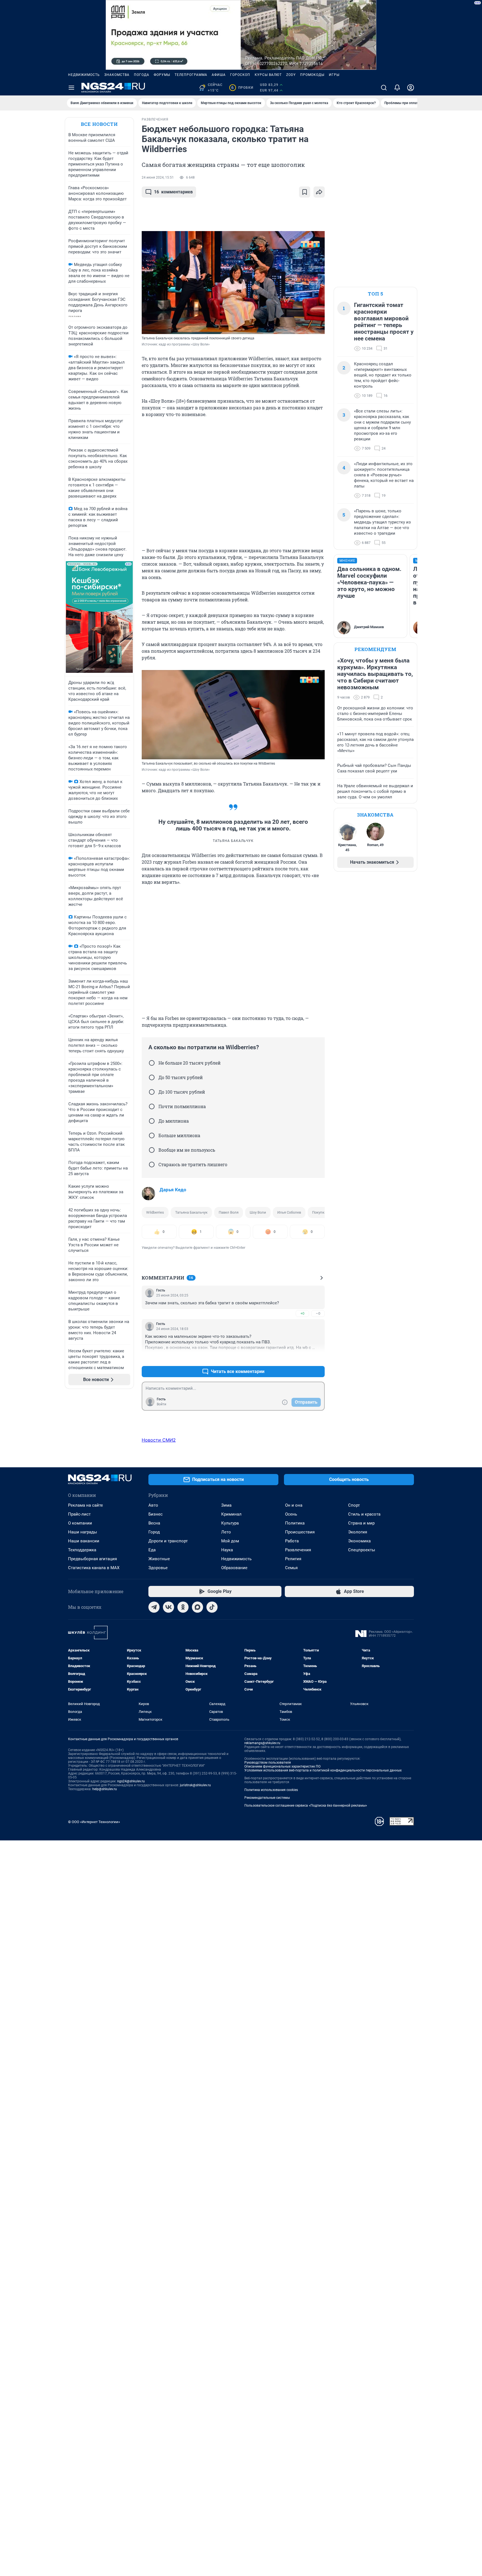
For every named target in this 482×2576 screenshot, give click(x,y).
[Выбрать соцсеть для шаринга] (319, 192)
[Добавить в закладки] (305, 192)
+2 (302, 1358)
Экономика (359, 1541)
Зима (226, 1505)
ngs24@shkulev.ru (131, 1781)
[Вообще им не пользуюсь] (152, 1150)
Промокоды (312, 75)
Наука (227, 1550)
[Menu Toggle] (71, 88)
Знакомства (117, 75)
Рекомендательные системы (267, 1798)
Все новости (99, 124)
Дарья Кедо (173, 1190)
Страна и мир (361, 1523)
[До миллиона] (152, 1121)
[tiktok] (212, 1607)
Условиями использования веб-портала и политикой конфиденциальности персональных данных (323, 1770)
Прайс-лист (79, 1514)
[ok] (183, 1607)
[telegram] (154, 1607)
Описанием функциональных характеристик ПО (282, 1766)
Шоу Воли (258, 1212)
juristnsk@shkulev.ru (195, 1785)
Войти (162, 1404)
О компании (80, 1523)
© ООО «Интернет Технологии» (94, 1822)
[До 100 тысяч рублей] (152, 1092)
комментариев (173, 192)
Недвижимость (84, 75)
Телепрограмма (191, 75)
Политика (295, 1523)
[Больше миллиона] (152, 1135)
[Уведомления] (397, 88)
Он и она (294, 1505)
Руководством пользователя (268, 1763)
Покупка (319, 1212)
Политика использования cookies (271, 1790)
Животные (159, 1559)
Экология (358, 1532)
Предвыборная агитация (92, 1559)
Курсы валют (268, 75)
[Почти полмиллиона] (152, 1106)
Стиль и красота (364, 1514)
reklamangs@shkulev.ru (262, 1743)
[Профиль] (411, 88)
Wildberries (155, 1212)
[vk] (168, 1607)
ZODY (291, 75)
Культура (230, 1523)
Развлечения (298, 1550)
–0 (318, 1313)
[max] (197, 1607)
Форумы (162, 75)
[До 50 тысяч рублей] (152, 1077)
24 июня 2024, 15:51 (158, 177)
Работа (292, 1541)
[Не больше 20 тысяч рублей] (152, 1063)
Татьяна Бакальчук (191, 1212)
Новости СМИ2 (159, 1440)
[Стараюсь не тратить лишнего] (152, 1165)
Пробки (242, 88)
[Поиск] (384, 88)
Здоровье (158, 1568)
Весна (154, 1523)
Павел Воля (229, 1212)
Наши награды (83, 1532)
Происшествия (300, 1532)
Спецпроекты (362, 1550)
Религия (293, 1559)
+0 (302, 1313)
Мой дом (230, 1541)
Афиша (219, 75)
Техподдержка (82, 1550)
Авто (153, 1505)
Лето (226, 1532)
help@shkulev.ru (105, 1789)
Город (154, 1532)
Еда (152, 1550)
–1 (318, 1358)
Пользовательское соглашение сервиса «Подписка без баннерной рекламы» (306, 1806)
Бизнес (156, 1514)
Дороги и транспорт (168, 1541)
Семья (291, 1568)
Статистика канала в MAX (94, 1568)
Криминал (231, 1514)
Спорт (354, 1505)
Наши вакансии (84, 1541)
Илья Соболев (289, 1212)
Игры (334, 75)
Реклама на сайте (85, 1505)
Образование (234, 1568)
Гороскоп (240, 75)
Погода (142, 75)
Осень (291, 1514)
